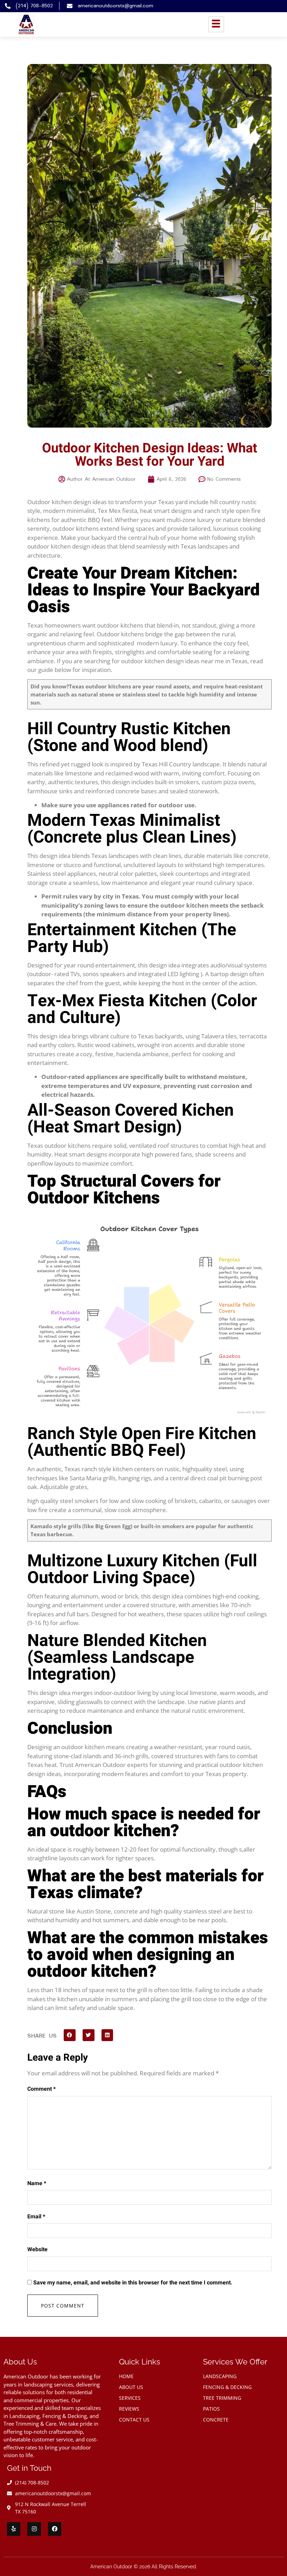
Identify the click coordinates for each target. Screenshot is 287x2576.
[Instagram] (34, 2529)
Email (36, 2217)
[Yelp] (14, 2529)
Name (37, 2183)
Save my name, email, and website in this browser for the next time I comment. (133, 2283)
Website (37, 2249)
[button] (70, 2035)
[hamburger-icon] (216, 24)
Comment (41, 2089)
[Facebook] (55, 2529)
